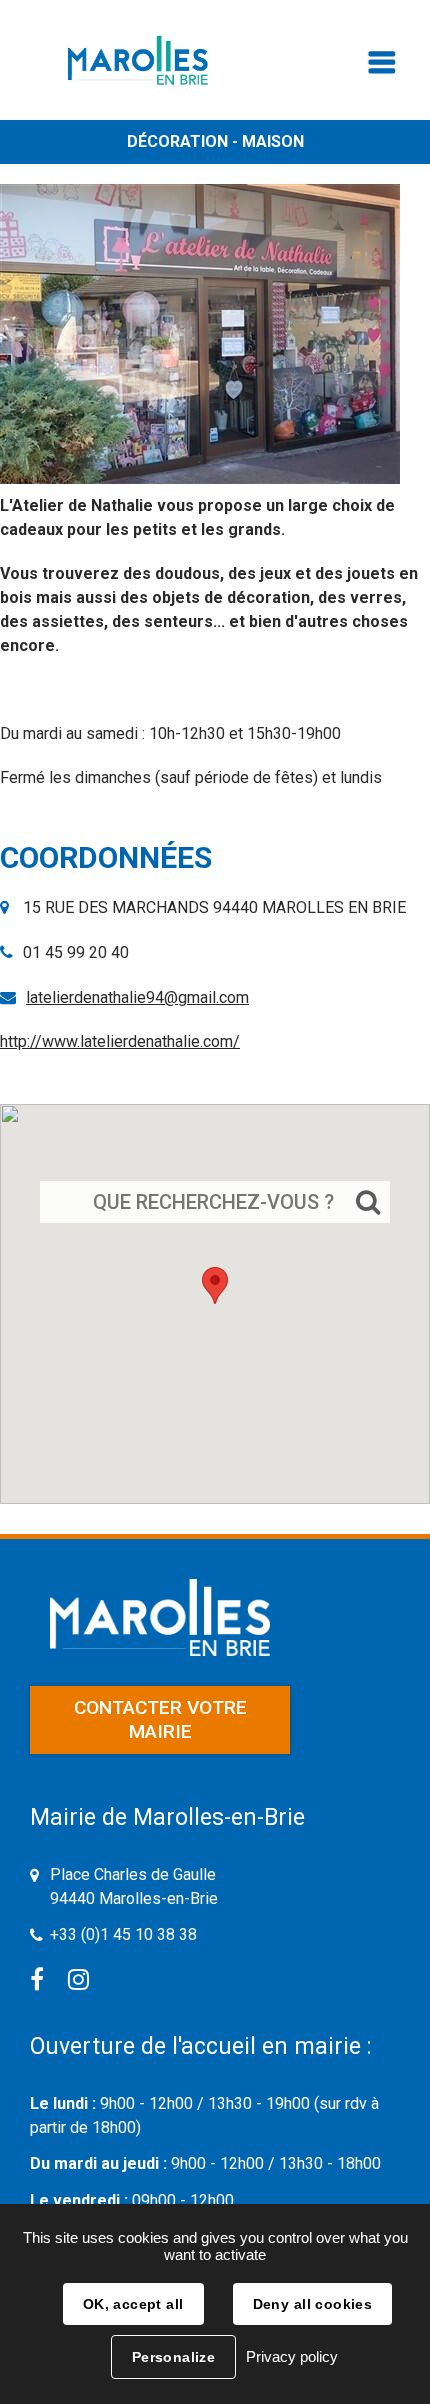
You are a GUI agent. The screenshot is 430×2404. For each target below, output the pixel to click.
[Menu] (382, 67)
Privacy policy (292, 2356)
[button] (215, 1285)
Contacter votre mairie (160, 1719)
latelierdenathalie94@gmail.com (137, 997)
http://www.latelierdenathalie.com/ (120, 1041)
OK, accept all (133, 2304)
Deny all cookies (313, 2304)
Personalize (174, 2357)
